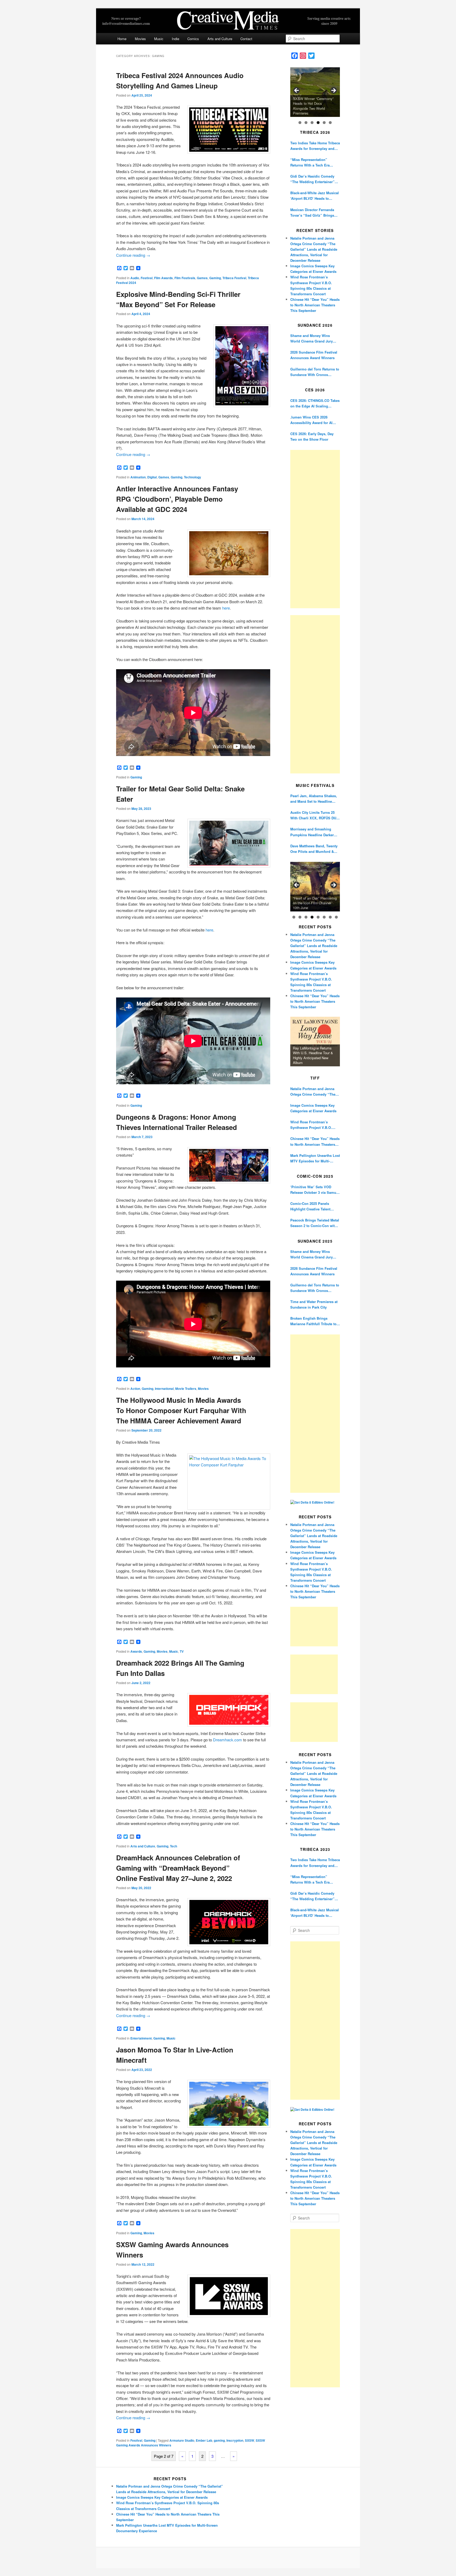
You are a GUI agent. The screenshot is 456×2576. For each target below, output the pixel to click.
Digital (152, 477)
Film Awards (163, 278)
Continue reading (133, 255)
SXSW (250, 2440)
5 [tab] (324, 123)
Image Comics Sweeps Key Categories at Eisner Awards (313, 1108)
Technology (193, 477)
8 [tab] (336, 917)
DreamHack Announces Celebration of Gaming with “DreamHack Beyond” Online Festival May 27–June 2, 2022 (178, 1868)
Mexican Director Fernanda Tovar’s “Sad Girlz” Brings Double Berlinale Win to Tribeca (312, 213)
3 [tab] (312, 123)
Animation (138, 477)
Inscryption (235, 2440)
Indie (175, 39)
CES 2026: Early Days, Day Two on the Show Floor (312, 436)
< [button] (297, 91)
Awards (136, 1651)
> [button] (333, 91)
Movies (140, 39)
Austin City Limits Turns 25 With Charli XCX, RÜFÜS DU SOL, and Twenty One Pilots (313, 815)
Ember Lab (204, 2440)
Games (202, 278)
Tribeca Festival (234, 278)
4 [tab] (318, 123)
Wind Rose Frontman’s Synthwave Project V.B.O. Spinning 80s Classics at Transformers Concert (311, 1125)
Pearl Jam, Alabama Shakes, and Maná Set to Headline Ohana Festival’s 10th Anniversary (314, 799)
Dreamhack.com (227, 1740)
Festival (147, 278)
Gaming (215, 278)
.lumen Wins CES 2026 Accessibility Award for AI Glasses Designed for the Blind (311, 420)
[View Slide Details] (315, 92)
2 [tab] (306, 123)
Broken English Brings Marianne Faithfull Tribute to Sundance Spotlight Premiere (314, 1321)
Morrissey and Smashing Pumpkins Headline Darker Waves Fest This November (312, 832)
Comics (193, 39)
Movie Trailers (186, 1389)
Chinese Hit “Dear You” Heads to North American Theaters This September (315, 305)
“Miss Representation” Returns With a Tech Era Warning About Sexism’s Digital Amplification (311, 162)
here (226, 608)
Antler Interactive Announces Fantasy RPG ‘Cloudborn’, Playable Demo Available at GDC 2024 (177, 499)
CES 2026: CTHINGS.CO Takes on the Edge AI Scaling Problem (315, 403)
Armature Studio (182, 2440)
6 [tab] (330, 123)
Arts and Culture (220, 39)
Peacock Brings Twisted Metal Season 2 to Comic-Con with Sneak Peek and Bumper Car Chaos (315, 1223)
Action (135, 1389)
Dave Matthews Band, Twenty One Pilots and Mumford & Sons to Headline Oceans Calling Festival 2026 (314, 849)
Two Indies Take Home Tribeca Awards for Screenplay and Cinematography (315, 146)
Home (122, 39)
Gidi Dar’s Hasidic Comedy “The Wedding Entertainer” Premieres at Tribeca (312, 179)
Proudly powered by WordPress (228, 2558)
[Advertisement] (315, 529)
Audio (135, 278)
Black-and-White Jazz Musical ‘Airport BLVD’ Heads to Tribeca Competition (315, 196)
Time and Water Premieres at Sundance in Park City (314, 1304)
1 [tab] (300, 123)
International (164, 1389)
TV (182, 1651)
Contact (246, 39)
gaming (219, 2440)
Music (159, 39)
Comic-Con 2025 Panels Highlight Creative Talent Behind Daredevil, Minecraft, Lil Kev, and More (313, 1206)
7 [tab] (330, 917)
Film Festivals (185, 278)
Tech (174, 1846)
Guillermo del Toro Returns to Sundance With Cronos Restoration (315, 372)
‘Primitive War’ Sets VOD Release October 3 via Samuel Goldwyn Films (315, 1190)
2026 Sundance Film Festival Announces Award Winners (314, 355)
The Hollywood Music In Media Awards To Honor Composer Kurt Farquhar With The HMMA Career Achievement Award (181, 1410)
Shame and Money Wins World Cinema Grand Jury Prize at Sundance (312, 338)
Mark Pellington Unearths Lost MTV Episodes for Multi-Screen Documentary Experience (315, 1158)
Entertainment (141, 2038)
